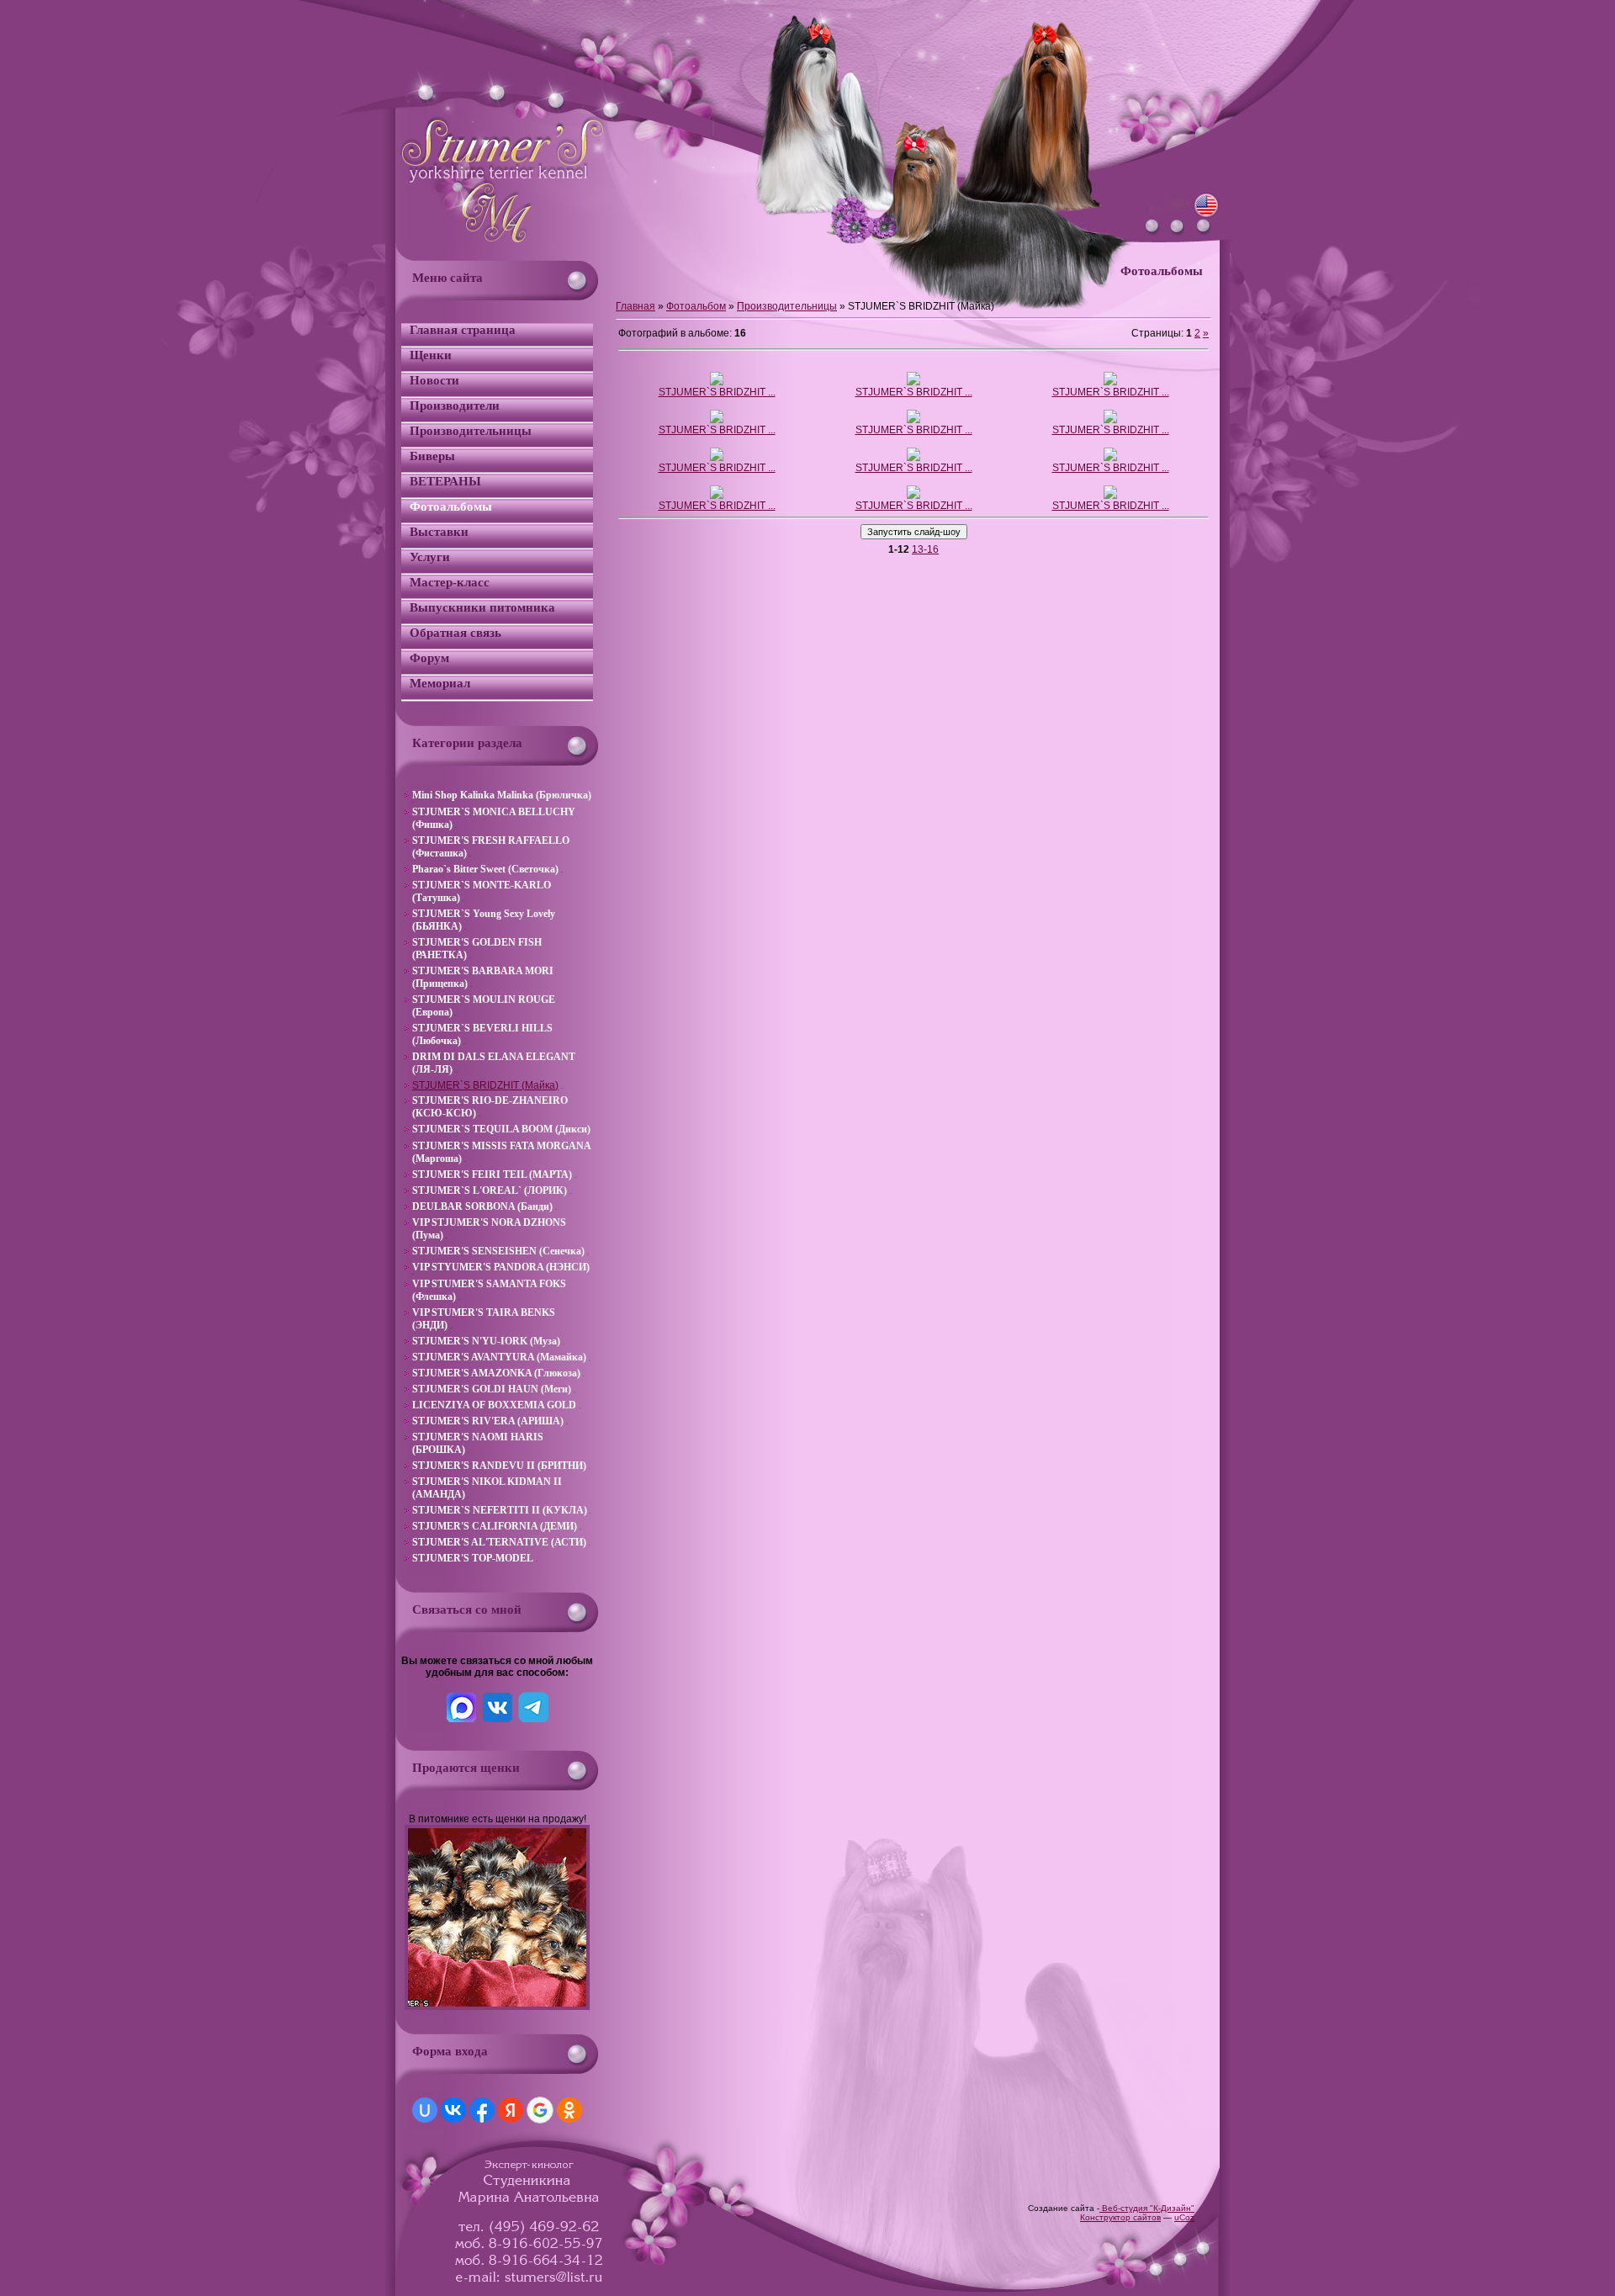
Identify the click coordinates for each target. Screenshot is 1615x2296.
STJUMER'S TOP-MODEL (473, 1558)
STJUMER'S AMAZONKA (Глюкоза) (496, 1373)
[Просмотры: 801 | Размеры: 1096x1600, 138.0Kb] (913, 420)
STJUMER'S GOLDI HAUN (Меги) (492, 1389)
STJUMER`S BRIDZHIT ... (717, 392)
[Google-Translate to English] (1207, 215)
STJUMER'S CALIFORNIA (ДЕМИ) (495, 1526)
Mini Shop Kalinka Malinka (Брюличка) (502, 795)
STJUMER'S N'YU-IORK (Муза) (486, 1341)
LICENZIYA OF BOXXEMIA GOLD (494, 1405)
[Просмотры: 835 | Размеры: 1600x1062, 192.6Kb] (913, 496)
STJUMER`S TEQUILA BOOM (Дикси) (501, 1129)
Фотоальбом (696, 306)
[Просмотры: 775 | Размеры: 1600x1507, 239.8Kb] (1110, 458)
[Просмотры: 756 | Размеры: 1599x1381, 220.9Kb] (913, 458)
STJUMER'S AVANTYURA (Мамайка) (499, 1357)
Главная (635, 306)
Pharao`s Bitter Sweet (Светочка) (485, 869)
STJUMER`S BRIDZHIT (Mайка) (485, 1085)
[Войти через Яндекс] (511, 2110)
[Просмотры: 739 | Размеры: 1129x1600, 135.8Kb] (1110, 382)
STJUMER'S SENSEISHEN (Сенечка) (498, 1251)
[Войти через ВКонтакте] (453, 2110)
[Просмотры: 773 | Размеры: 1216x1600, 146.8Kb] (1110, 420)
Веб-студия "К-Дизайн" (1147, 2208)
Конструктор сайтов (1120, 2217)
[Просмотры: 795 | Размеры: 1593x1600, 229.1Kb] (717, 458)
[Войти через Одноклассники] (569, 2110)
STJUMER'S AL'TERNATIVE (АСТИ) (499, 1542)
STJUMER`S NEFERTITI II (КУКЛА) (500, 1510)
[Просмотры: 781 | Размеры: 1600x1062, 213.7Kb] (1110, 496)
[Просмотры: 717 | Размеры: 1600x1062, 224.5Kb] (717, 496)
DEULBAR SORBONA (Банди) (482, 1206)
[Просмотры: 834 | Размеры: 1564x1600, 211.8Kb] (913, 382)
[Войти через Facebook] (482, 2110)
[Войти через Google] (540, 2110)
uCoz (1184, 2217)
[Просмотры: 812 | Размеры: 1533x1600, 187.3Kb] (717, 382)
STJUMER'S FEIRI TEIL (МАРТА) (492, 1175)
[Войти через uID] (425, 2110)
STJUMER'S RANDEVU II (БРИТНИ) (499, 1466)
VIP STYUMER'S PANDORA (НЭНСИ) (501, 1267)
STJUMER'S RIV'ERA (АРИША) (488, 1421)
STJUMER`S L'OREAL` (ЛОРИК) (490, 1190)
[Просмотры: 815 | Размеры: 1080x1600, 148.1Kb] (717, 420)
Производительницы (787, 306)
